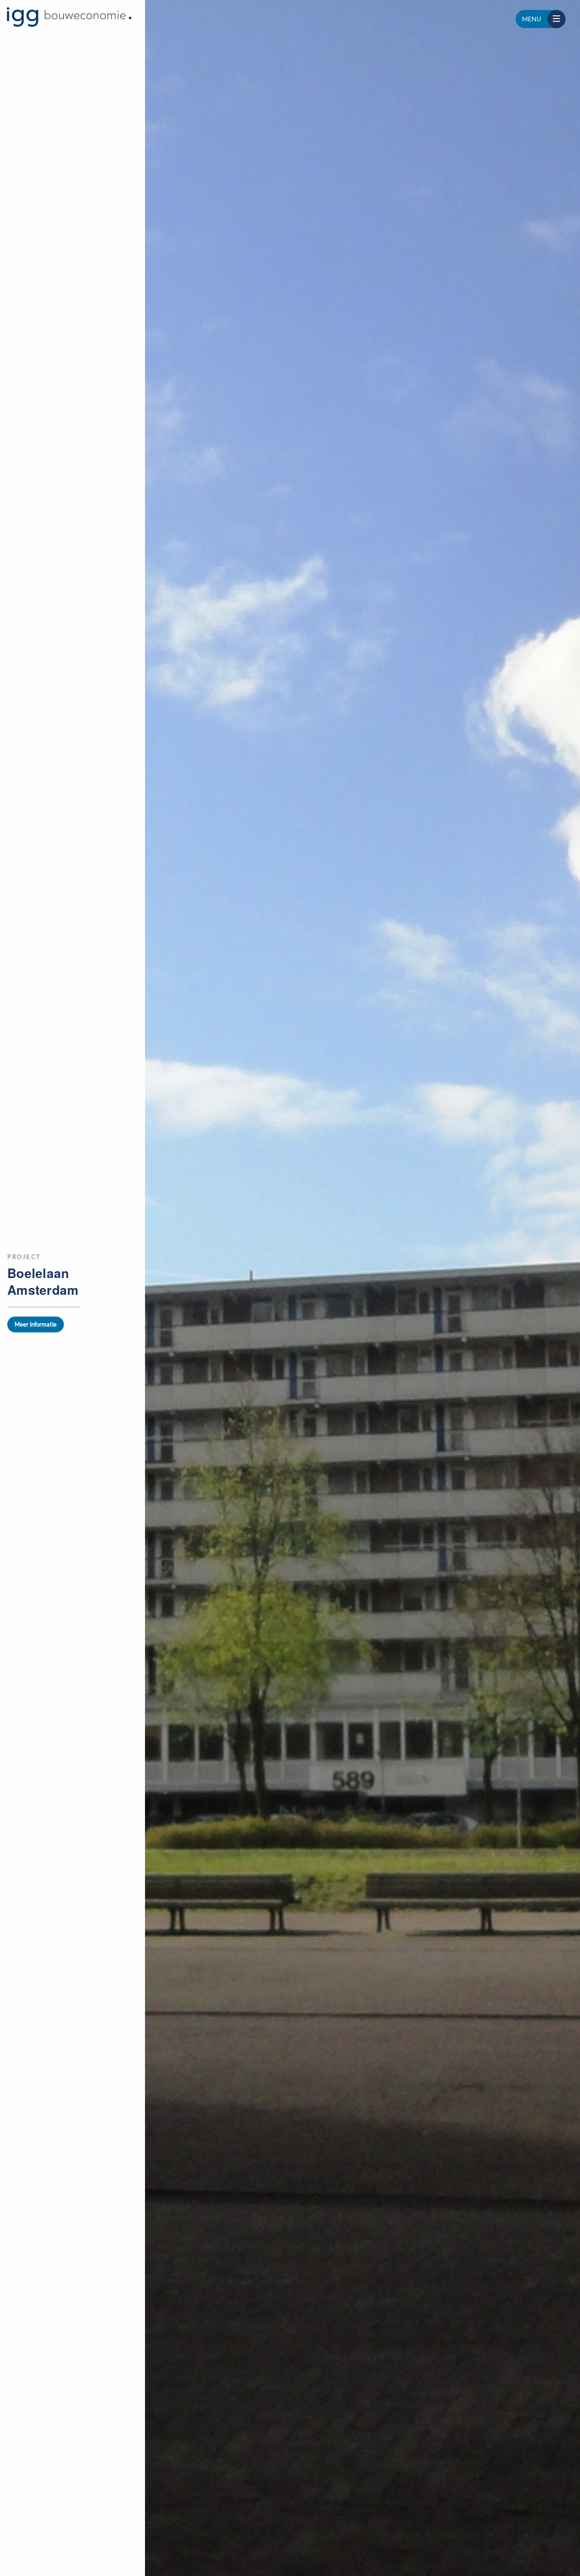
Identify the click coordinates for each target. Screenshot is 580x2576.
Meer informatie (36, 1324)
